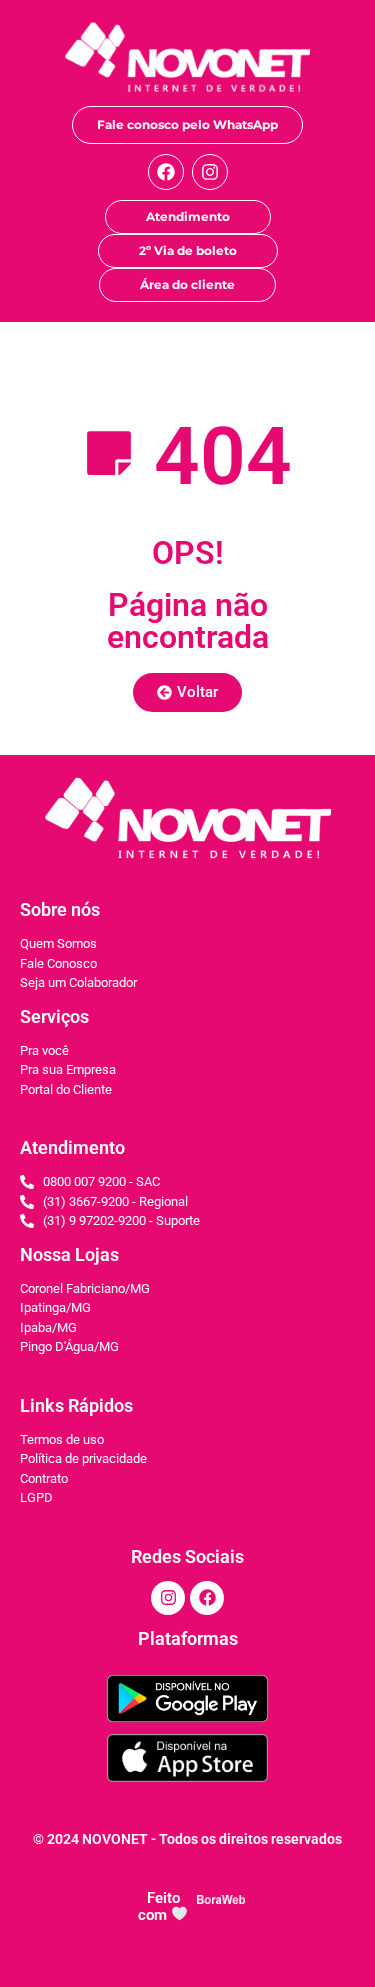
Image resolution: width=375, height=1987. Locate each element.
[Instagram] (210, 172)
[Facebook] (166, 172)
